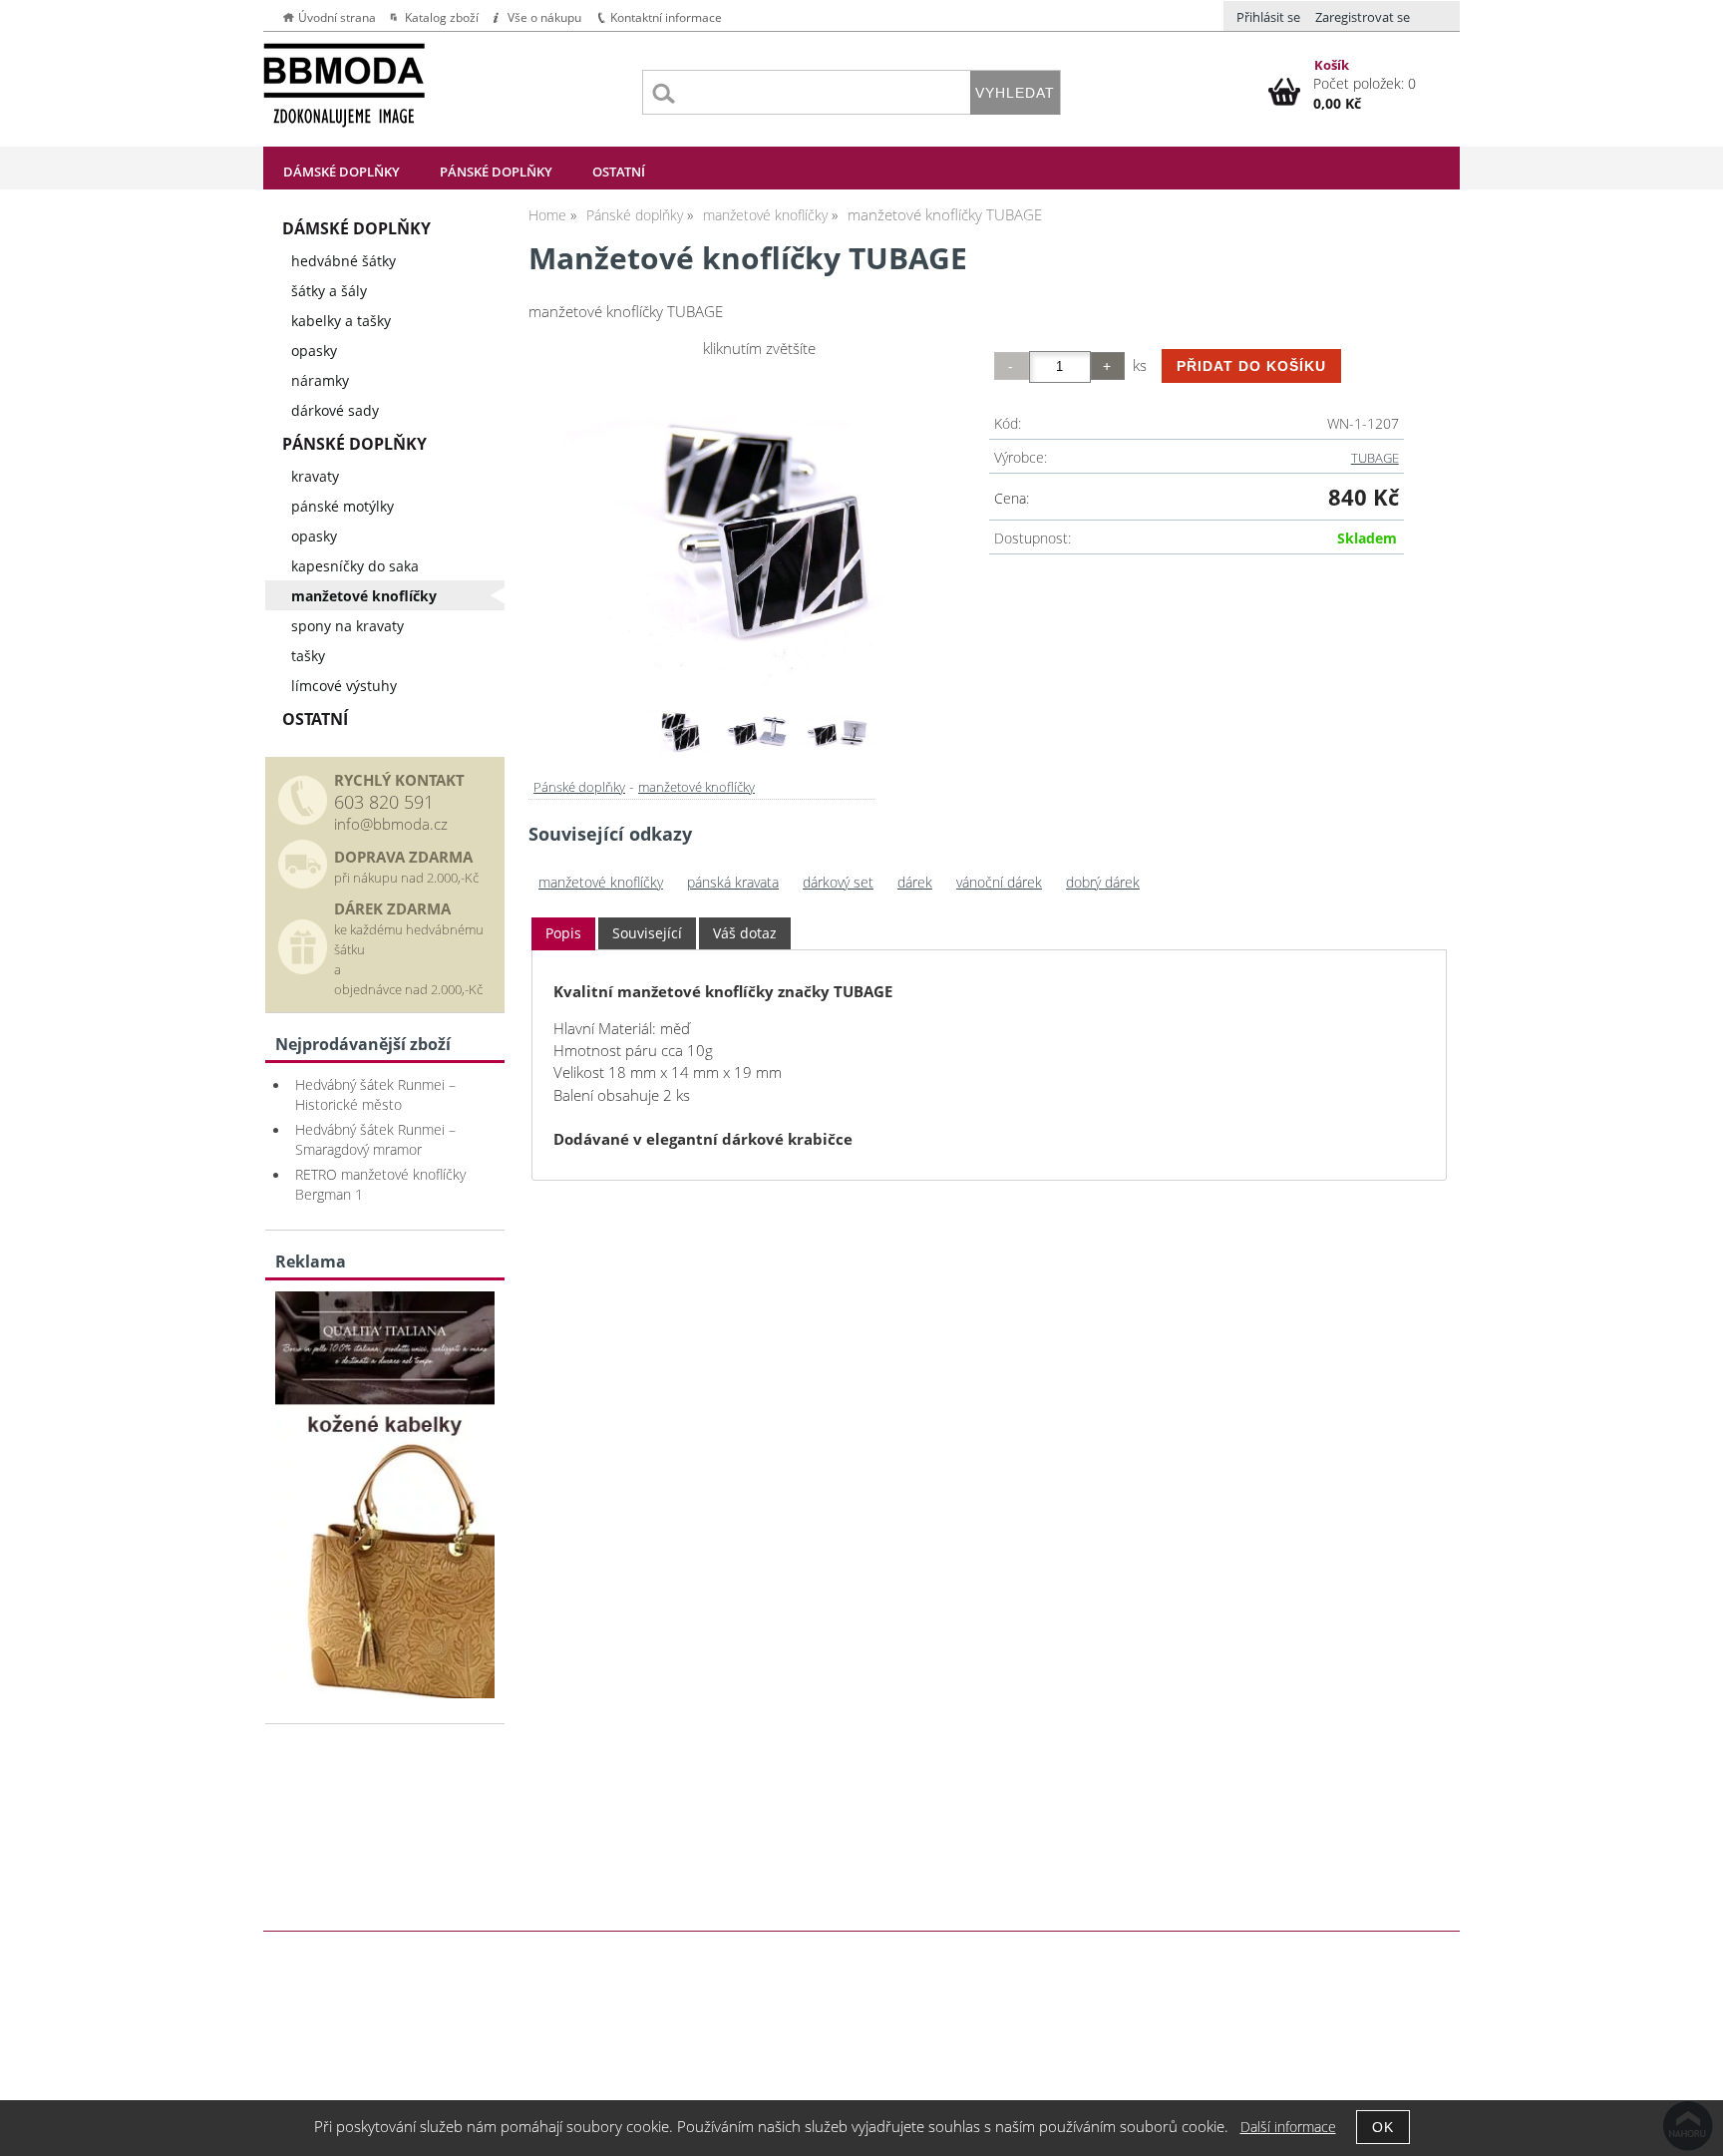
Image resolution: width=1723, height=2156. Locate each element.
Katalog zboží (442, 17)
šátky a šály (329, 291)
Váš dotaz (745, 933)
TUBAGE (1375, 458)
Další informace (1288, 2127)
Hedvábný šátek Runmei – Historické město (375, 1094)
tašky (308, 656)
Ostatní (619, 172)
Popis (563, 933)
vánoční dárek (999, 882)
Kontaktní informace (666, 17)
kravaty (315, 476)
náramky (320, 380)
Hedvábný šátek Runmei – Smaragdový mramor (375, 1139)
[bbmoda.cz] (385, 1693)
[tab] (563, 934)
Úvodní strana (337, 17)
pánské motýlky (343, 506)
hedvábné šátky (344, 261)
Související (647, 933)
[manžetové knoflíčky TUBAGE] (759, 528)
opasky (314, 351)
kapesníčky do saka (355, 566)
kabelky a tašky (341, 321)
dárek (915, 882)
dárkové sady (335, 410)
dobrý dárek (1103, 882)
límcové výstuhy (344, 686)
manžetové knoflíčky (696, 787)
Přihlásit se (1268, 17)
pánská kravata (733, 882)
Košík (1332, 65)
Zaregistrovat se (1363, 17)
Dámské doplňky (342, 172)
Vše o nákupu (544, 17)
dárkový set (838, 882)
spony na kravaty (347, 626)
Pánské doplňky (496, 172)
